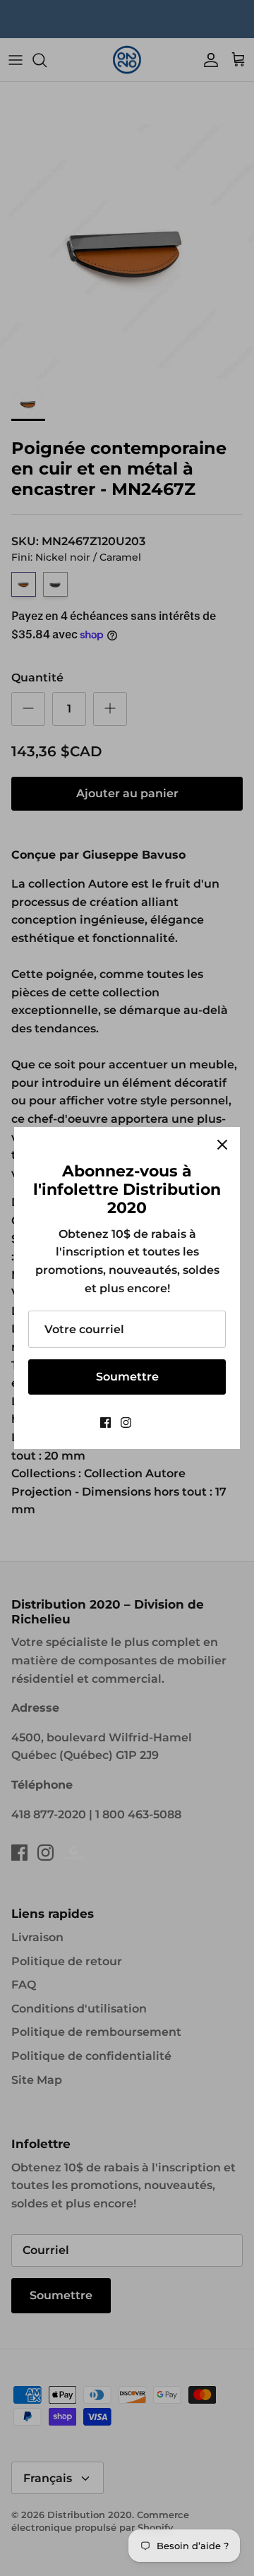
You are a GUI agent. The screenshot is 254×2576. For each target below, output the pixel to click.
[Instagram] (126, 1423)
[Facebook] (105, 1423)
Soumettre (127, 1377)
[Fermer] (222, 1145)
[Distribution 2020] (148, 1423)
